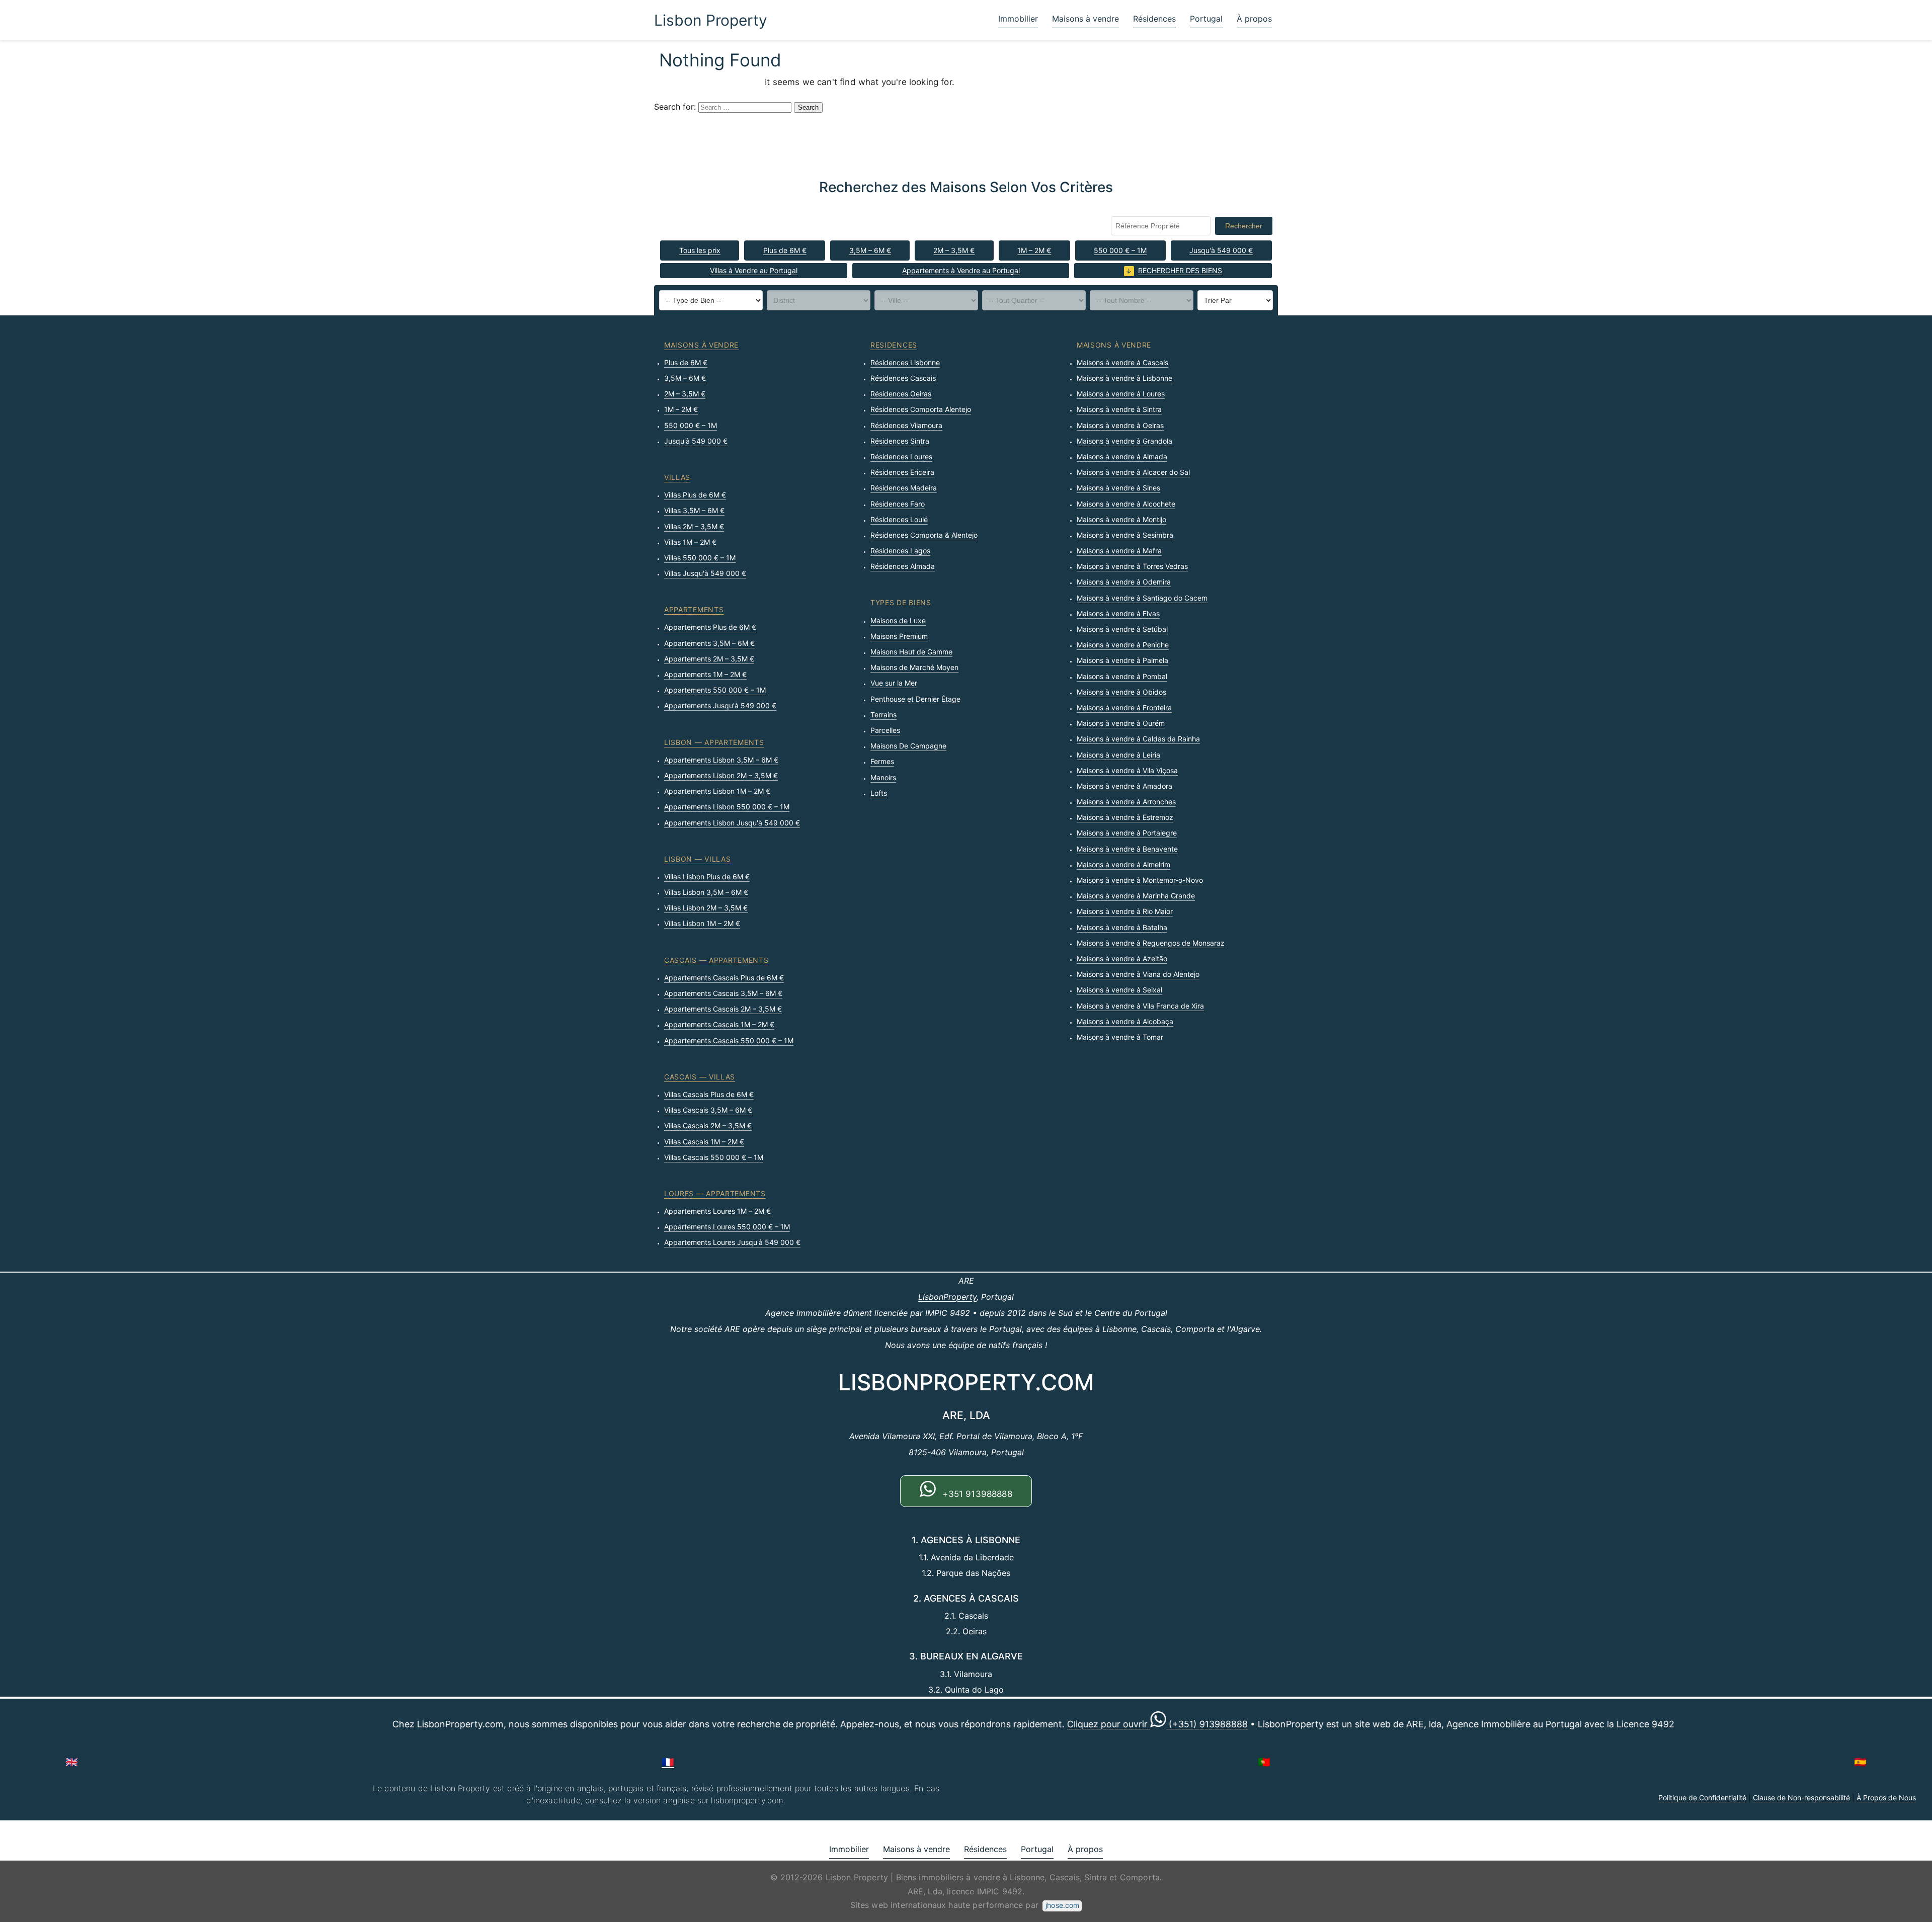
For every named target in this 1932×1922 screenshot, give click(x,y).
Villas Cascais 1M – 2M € (704, 1142)
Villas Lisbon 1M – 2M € (702, 923)
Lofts (879, 793)
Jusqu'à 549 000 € (1221, 250)
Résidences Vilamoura (906, 425)
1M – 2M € (1034, 250)
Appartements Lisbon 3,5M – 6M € (721, 760)
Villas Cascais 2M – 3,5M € (708, 1125)
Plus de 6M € (785, 250)
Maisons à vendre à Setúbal (1122, 629)
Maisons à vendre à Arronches (1126, 802)
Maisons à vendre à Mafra (1119, 551)
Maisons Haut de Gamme (911, 652)
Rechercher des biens (1180, 270)
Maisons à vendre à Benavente (1127, 849)
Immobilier (1018, 19)
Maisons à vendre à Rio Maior (1125, 911)
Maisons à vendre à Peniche (1123, 645)
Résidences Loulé (899, 519)
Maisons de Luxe (898, 620)
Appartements (694, 609)
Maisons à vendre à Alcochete (1126, 504)
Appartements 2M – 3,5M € (709, 659)
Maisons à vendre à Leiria (1118, 755)
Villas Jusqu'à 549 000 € (705, 573)
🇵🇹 (1264, 1762)
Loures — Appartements (715, 1193)
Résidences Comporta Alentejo (921, 409)
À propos (1254, 19)
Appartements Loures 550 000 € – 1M (727, 1227)
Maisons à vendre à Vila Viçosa (1127, 770)
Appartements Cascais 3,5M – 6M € (723, 993)
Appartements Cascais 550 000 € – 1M (729, 1040)
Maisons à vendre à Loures (1121, 394)
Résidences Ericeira (902, 472)
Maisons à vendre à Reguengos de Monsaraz (1151, 943)
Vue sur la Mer (894, 683)
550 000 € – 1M (1120, 250)
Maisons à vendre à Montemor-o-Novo (1140, 880)
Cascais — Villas (700, 1077)
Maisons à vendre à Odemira (1124, 582)
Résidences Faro (898, 504)
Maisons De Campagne (908, 746)
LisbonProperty (947, 1297)
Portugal (1206, 19)
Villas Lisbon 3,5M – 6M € (706, 892)
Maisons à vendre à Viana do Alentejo (1138, 974)
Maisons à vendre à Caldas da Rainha (1138, 739)
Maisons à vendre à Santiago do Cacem (1142, 598)
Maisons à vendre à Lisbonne (1124, 378)
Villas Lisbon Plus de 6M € (707, 876)
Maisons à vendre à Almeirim (1123, 864)
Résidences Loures (901, 456)
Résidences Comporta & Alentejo (924, 535)
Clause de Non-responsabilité (1801, 1798)
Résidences (1154, 19)
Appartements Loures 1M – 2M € (717, 1211)
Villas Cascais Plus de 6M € (709, 1094)
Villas (677, 477)
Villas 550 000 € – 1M (700, 558)
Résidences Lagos (900, 551)
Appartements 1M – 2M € (705, 674)
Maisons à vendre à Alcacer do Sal (1133, 472)
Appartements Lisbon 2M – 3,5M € (721, 775)
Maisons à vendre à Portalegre (1127, 833)
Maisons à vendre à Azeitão (1122, 958)
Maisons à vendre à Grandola (1124, 441)
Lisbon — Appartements (714, 742)
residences (894, 345)
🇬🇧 (72, 1762)
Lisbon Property (711, 20)
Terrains (883, 715)
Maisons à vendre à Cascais (1122, 362)
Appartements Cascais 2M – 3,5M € (723, 1009)
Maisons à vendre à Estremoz (1125, 817)
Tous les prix (700, 250)
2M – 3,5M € (954, 250)
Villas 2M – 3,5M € (694, 526)
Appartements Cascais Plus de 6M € (724, 978)
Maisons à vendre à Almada (1122, 456)
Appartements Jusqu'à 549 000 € (720, 705)
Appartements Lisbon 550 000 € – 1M (727, 807)
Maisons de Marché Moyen (914, 667)
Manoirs (883, 777)
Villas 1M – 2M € (690, 542)
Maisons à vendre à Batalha (1122, 927)
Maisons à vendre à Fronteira (1124, 707)
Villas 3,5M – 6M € (694, 510)
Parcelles (885, 730)
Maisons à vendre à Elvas (1118, 613)
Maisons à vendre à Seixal (1119, 990)
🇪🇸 (1860, 1762)
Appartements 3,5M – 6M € (709, 643)
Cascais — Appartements (716, 960)
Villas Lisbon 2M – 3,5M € (706, 908)
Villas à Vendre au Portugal (754, 270)
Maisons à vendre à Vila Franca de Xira (1140, 1006)
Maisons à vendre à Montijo (1121, 519)
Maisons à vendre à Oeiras (1120, 425)
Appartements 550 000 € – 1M (715, 690)
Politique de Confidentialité (1702, 1798)
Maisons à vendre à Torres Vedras (1132, 566)
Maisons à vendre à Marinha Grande (1136, 896)
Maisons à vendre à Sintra (1119, 409)
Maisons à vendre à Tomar (1120, 1037)
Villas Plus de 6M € (695, 495)
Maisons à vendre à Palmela (1122, 660)
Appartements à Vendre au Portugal (961, 270)
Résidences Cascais (903, 378)
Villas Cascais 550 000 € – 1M (714, 1157)
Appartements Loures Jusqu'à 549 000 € (732, 1242)
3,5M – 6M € (870, 250)
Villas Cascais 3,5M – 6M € (708, 1110)
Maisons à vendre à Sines (1118, 488)
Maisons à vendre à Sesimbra (1125, 535)
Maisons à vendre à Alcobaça (1125, 1021)
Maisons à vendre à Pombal (1122, 676)
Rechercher (1244, 226)
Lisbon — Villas (698, 859)
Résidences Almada (903, 566)
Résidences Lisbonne (905, 362)
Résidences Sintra (900, 441)
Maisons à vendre (1085, 19)
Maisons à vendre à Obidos (1121, 692)
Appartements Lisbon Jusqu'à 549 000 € (732, 823)
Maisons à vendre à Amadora (1124, 786)
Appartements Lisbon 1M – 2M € (717, 791)
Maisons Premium (899, 636)
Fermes (882, 761)
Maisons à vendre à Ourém (1121, 723)
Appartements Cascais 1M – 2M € (719, 1024)
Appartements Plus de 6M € (710, 627)
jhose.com (1062, 1905)
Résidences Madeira (904, 488)
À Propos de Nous (1886, 1798)
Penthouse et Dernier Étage (915, 699)
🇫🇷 (668, 1762)
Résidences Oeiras (901, 394)
